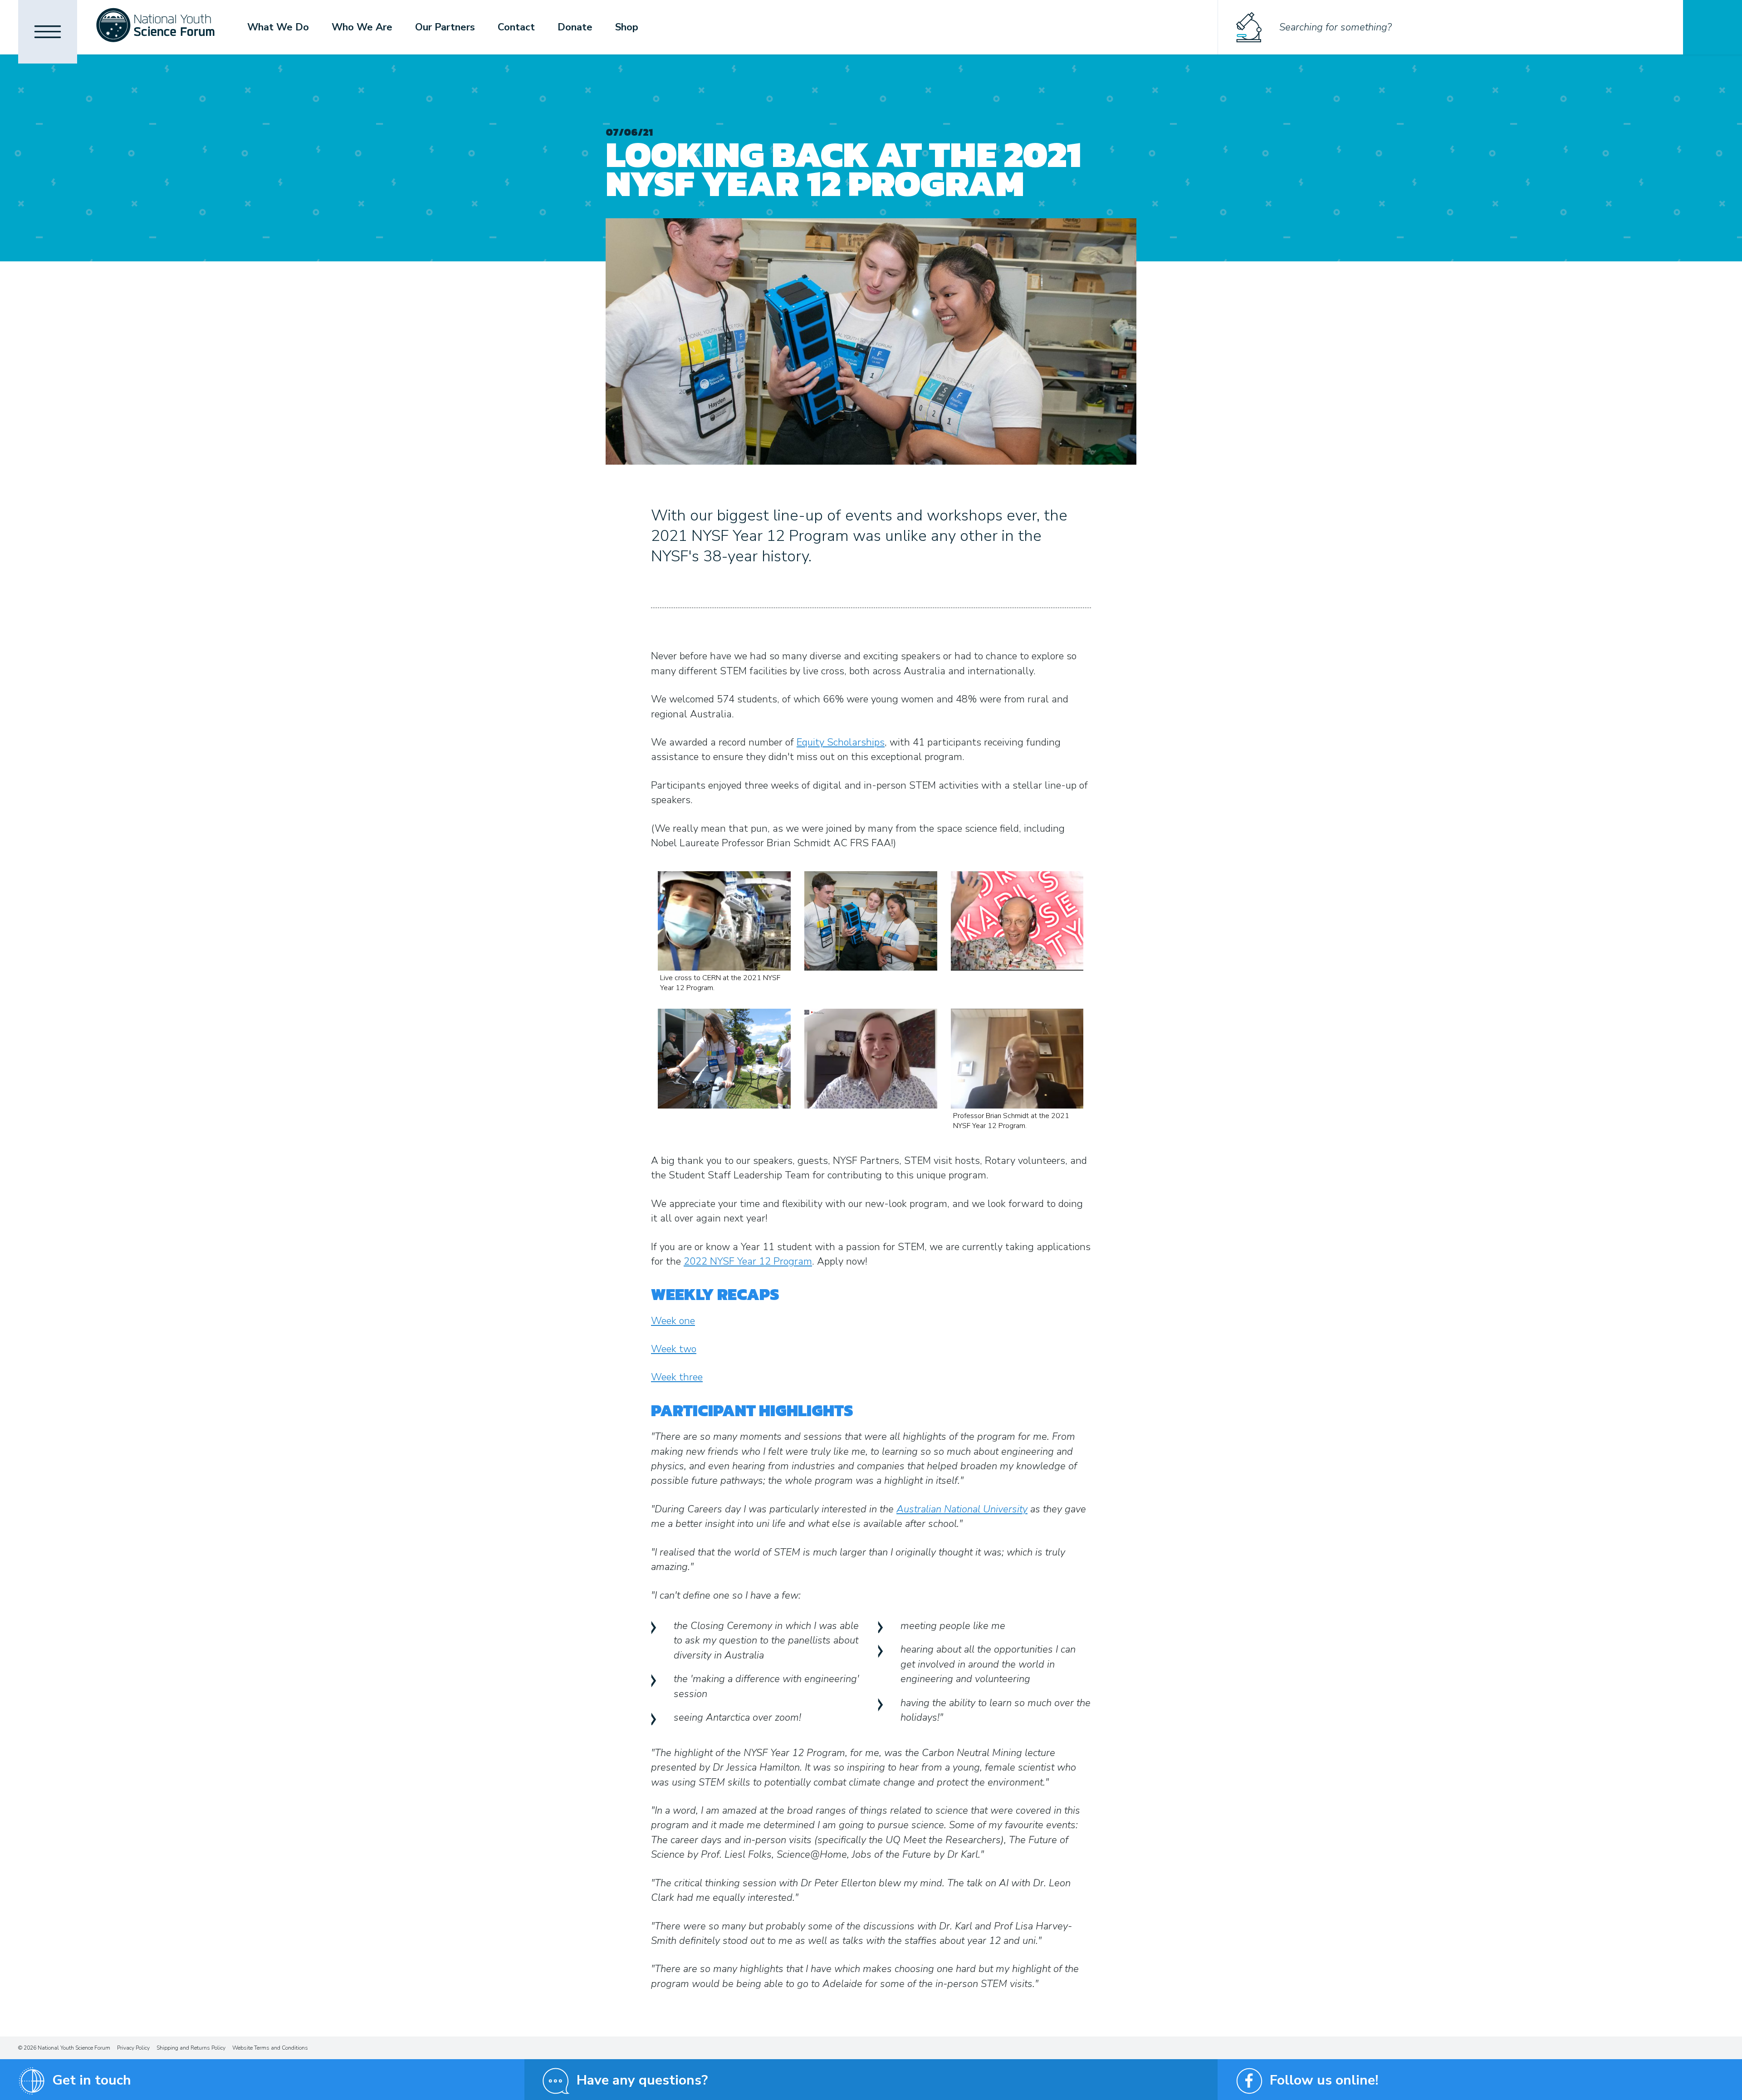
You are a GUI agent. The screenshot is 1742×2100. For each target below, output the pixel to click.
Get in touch (92, 2080)
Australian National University (962, 1509)
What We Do (278, 27)
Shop (627, 27)
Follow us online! (1324, 2080)
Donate (575, 27)
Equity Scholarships (841, 742)
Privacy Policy (133, 2048)
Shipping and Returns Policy (191, 2048)
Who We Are (362, 27)
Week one (673, 1321)
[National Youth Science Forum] (155, 27)
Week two (674, 1349)
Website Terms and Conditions (270, 2048)
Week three (677, 1377)
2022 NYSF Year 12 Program (748, 1261)
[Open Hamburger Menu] (48, 32)
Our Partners (445, 27)
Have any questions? (642, 2080)
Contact (516, 27)
